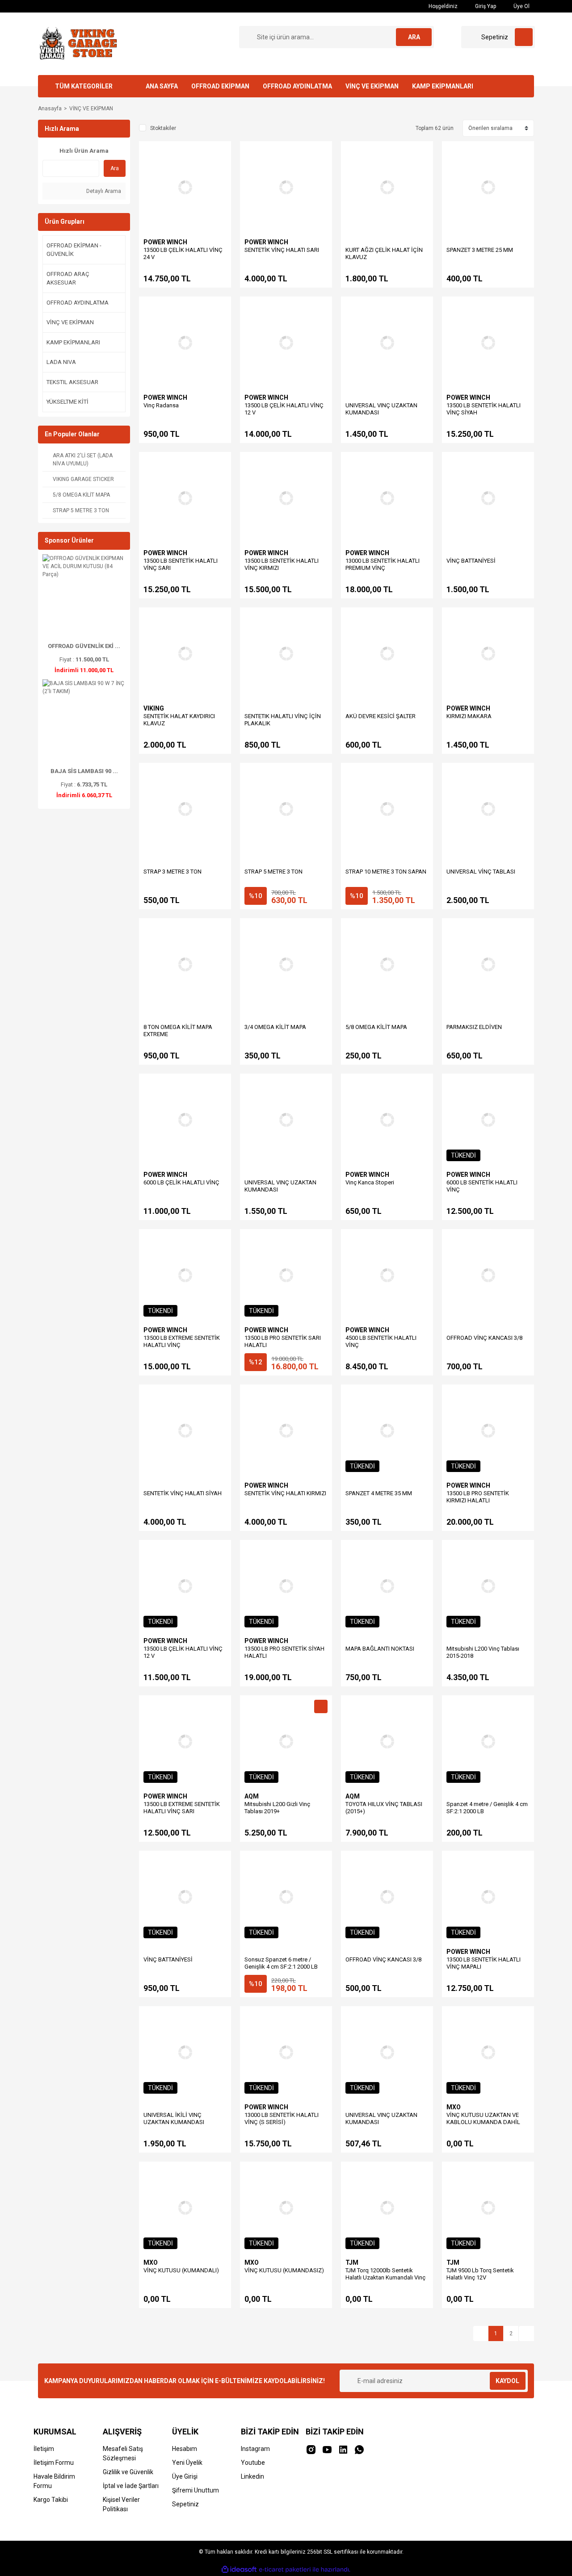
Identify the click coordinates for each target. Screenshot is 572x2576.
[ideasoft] (239, 2570)
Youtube (253, 2463)
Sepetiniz (185, 2504)
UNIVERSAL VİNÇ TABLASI (481, 872)
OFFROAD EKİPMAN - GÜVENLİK (74, 250)
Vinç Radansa (161, 405)
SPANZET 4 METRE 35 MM (379, 1493)
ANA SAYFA (162, 86)
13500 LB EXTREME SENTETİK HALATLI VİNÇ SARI (182, 1808)
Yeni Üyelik (187, 2463)
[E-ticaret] (285, 2570)
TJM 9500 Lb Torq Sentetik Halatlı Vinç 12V (480, 2274)
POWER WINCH (165, 242)
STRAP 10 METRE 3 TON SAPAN (386, 872)
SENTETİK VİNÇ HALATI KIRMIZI (285, 1493)
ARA (414, 37)
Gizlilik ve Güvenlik (128, 2472)
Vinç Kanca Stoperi (370, 1182)
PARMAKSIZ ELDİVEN (474, 1027)
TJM (352, 2262)
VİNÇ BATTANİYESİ (471, 561)
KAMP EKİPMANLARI (443, 86)
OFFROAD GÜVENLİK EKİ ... (84, 646)
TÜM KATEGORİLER (84, 86)
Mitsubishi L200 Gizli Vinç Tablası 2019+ (277, 1808)
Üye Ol (521, 6)
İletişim (44, 2449)
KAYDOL (507, 2381)
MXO (454, 2107)
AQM (252, 1796)
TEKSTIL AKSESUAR (72, 382)
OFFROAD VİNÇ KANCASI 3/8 (484, 1338)
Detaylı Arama (103, 191)
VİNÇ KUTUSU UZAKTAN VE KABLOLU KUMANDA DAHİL (483, 2118)
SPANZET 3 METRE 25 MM (480, 250)
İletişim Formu (54, 2463)
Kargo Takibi (51, 2500)
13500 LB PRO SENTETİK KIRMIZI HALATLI (478, 1497)
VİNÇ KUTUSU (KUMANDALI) (181, 2270)
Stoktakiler (163, 128)
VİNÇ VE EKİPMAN (372, 86)
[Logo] (77, 43)
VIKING (154, 708)
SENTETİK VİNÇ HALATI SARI (282, 250)
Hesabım (185, 2449)
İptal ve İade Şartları (131, 2486)
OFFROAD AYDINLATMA (297, 86)
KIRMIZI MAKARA (469, 716)
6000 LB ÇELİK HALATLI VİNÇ (181, 1182)
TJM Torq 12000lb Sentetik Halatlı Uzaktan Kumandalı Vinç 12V (385, 2277)
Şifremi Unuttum (196, 2490)
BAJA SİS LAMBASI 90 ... (84, 771)
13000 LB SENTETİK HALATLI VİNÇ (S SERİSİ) (282, 2118)
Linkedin (252, 2476)
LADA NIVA (61, 362)
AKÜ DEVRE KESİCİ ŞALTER (381, 716)
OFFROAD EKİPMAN (220, 86)
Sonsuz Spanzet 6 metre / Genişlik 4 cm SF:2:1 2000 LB (281, 1963)
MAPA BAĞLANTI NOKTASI (380, 1649)
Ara (115, 168)
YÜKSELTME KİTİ (67, 402)
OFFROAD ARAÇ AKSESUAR (68, 278)
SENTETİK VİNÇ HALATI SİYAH (183, 1493)
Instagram (255, 2449)
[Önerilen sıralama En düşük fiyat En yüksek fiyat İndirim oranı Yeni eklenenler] (498, 128)
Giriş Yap (485, 6)
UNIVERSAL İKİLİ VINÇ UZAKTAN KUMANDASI (174, 2118)
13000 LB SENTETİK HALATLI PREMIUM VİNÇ (383, 564)
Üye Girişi (185, 2476)
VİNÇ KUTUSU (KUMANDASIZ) (284, 2270)
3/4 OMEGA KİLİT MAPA (275, 1027)
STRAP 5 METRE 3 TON (273, 872)
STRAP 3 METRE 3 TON (172, 872)
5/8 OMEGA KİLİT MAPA (376, 1027)
